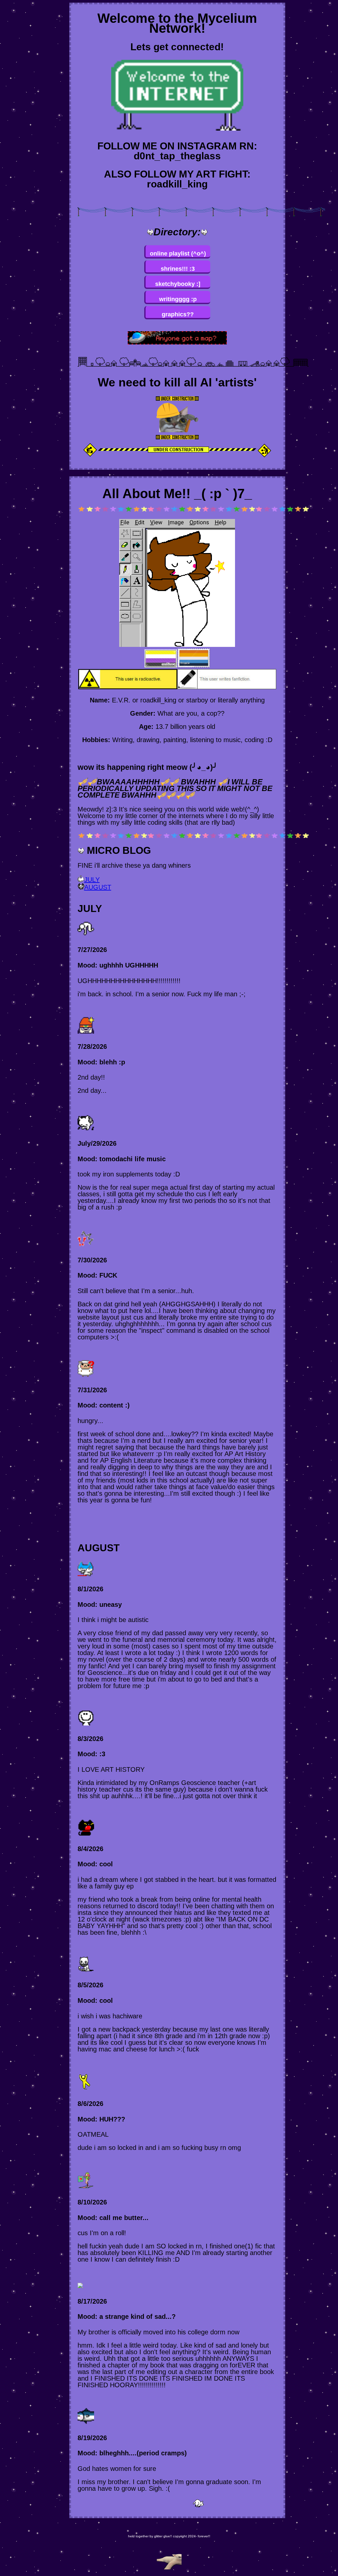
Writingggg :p (178, 299)
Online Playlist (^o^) (178, 254)
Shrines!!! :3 (178, 269)
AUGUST (98, 887)
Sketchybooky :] (178, 284)
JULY (92, 880)
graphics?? (178, 314)
